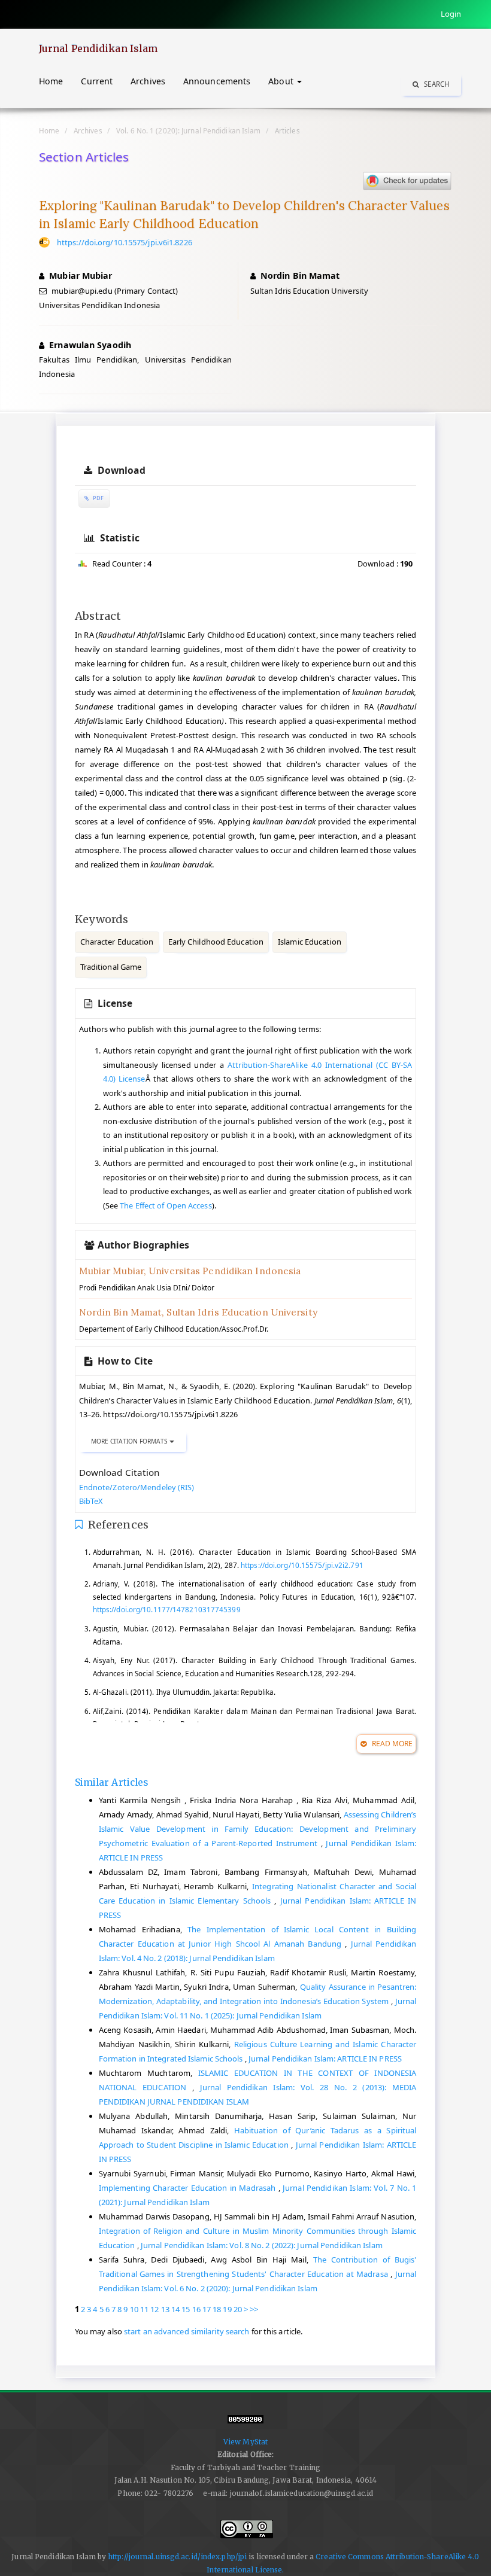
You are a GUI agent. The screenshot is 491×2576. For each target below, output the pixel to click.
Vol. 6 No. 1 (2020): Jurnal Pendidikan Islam (188, 130)
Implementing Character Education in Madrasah (189, 2188)
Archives (148, 81)
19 (227, 2309)
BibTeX (91, 1501)
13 (165, 2309)
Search (436, 84)
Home (51, 81)
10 (134, 2309)
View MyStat (245, 2442)
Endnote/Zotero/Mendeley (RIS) (137, 1487)
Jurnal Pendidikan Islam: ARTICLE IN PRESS (325, 2059)
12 (154, 2309)
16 (196, 2309)
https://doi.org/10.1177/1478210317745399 (167, 1609)
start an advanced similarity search (187, 2331)
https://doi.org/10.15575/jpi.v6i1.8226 (125, 242)
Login (451, 14)
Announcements (217, 81)
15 (186, 2309)
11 (144, 2309)
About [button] (282, 81)
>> (254, 2309)
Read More (391, 1744)
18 (217, 2309)
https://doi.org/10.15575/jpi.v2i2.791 (302, 1565)
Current (97, 81)
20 (238, 2309)
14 (175, 2309)
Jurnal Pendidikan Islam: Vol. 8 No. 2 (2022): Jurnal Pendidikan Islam (262, 2245)
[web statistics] (245, 2424)
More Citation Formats (130, 1441)
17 (207, 2309)
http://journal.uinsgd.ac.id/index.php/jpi (177, 2557)
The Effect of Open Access (166, 1205)
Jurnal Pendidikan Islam (98, 48)
